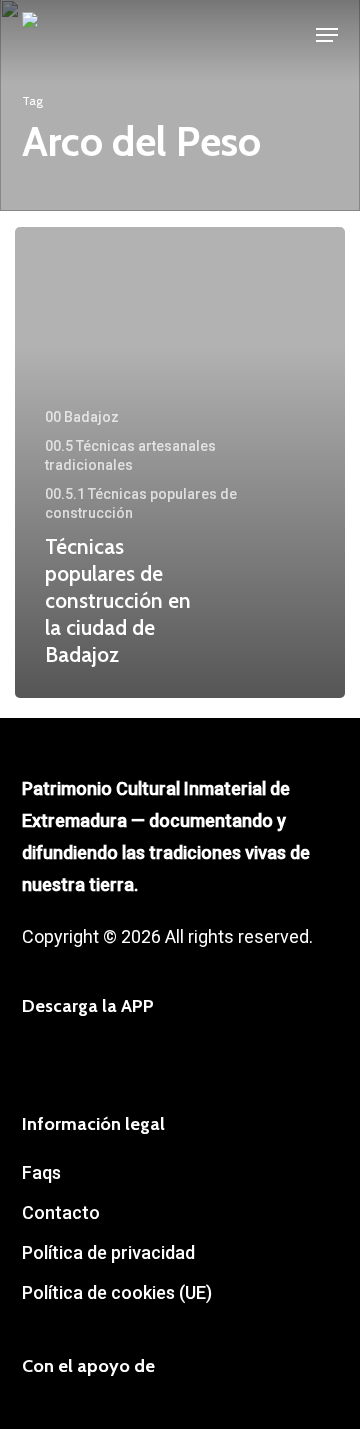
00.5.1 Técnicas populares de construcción (141, 503)
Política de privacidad (108, 1252)
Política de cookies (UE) (117, 1292)
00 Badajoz (82, 417)
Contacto (61, 1212)
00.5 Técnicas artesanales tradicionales (130, 455)
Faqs (41, 1172)
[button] (327, 35)
